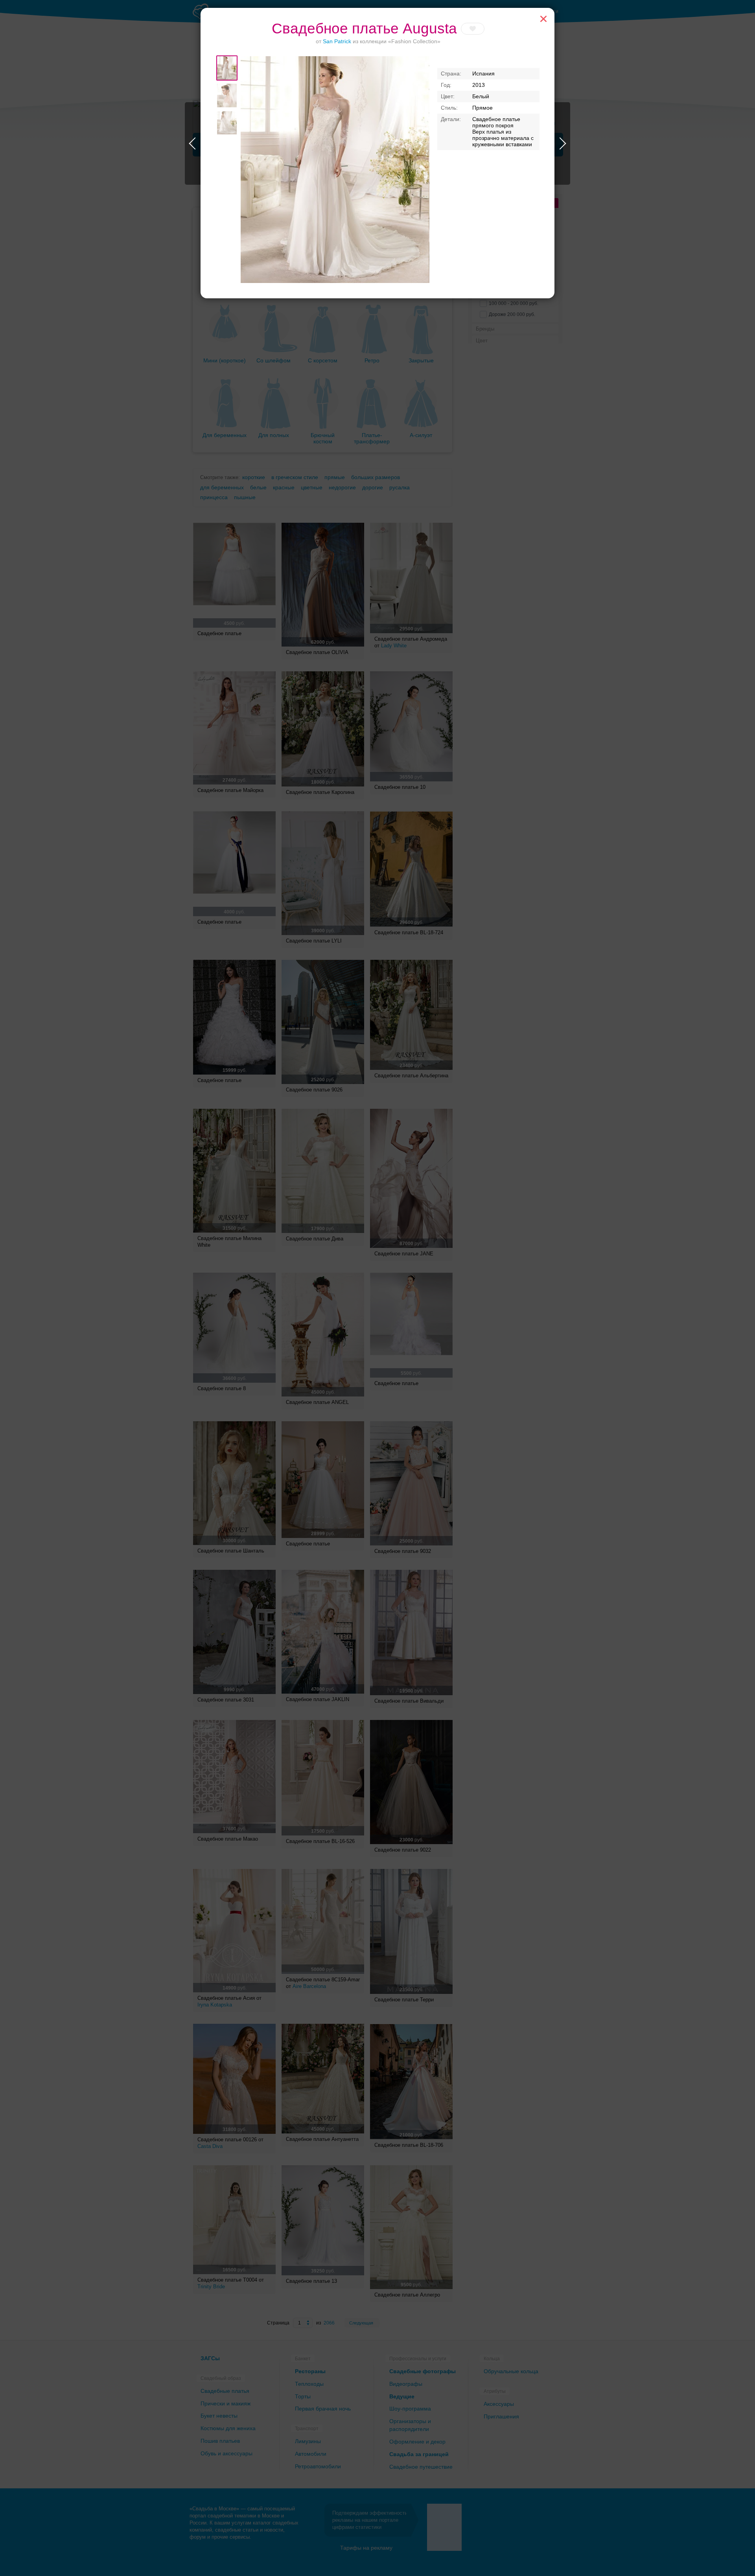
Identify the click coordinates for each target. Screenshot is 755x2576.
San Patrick (337, 41)
